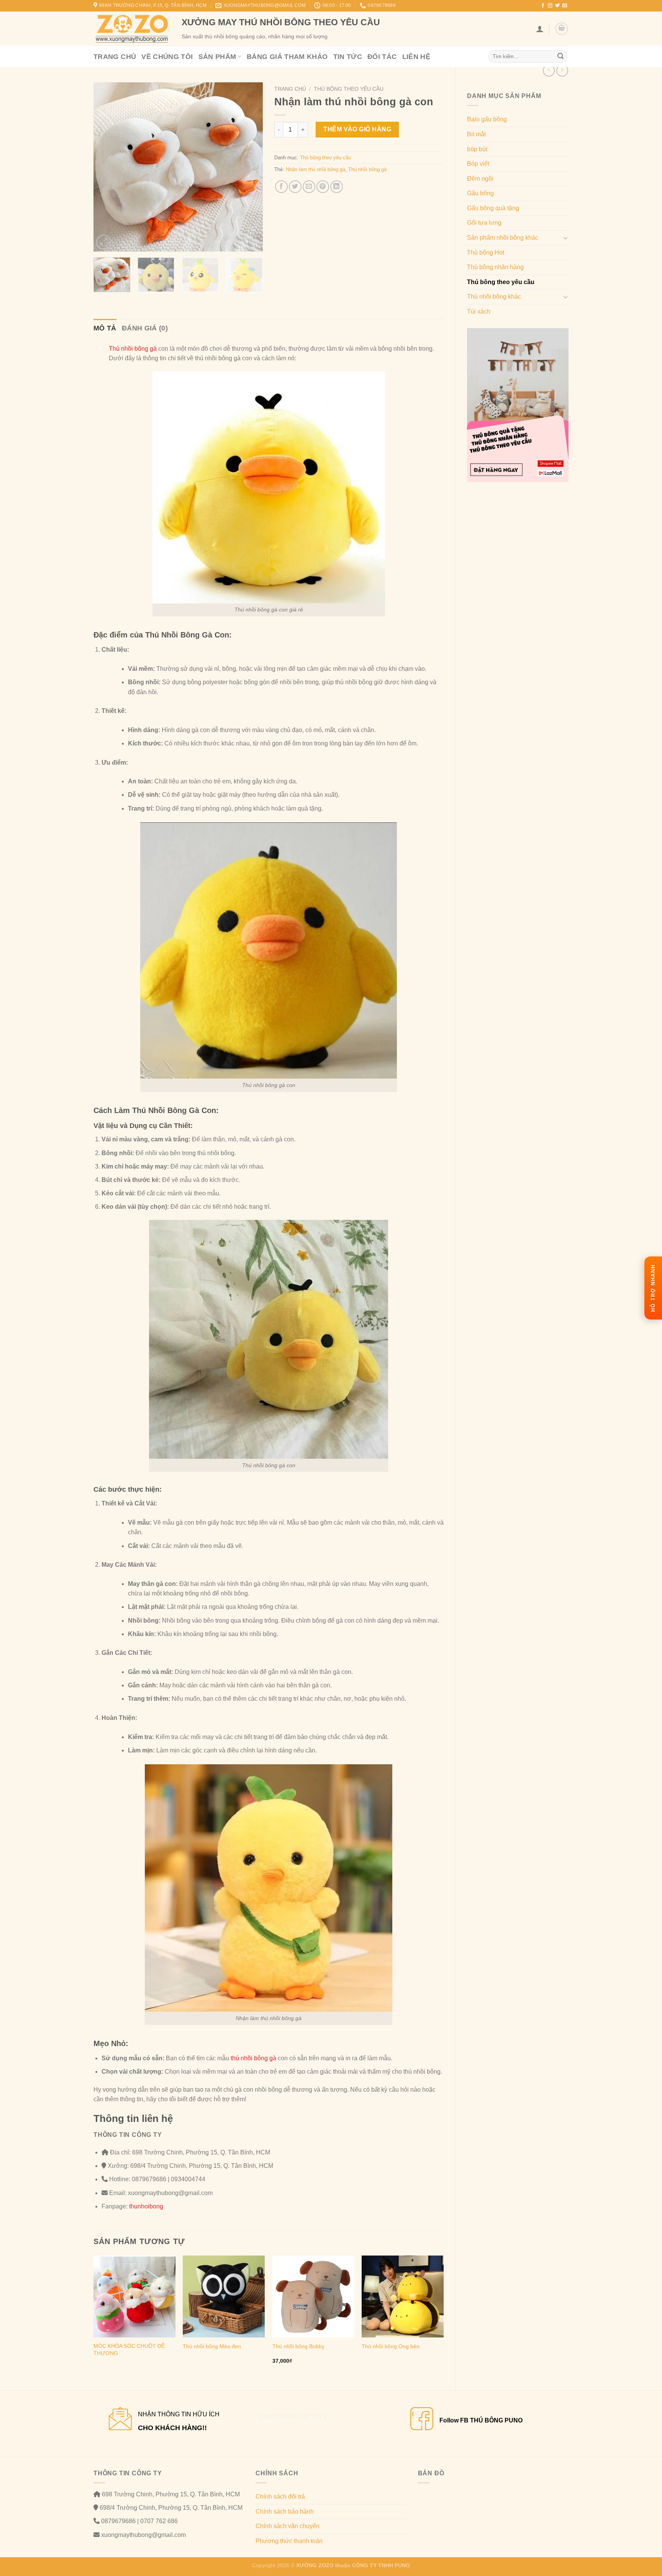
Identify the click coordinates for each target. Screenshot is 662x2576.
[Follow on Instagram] (550, 6)
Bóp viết (478, 164)
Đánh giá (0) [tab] (145, 328)
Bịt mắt (476, 134)
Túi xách (479, 311)
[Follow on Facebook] (543, 6)
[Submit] (560, 57)
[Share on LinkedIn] (337, 187)
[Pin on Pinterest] (323, 187)
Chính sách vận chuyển (288, 2526)
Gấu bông (480, 193)
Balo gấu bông (487, 119)
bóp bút (477, 149)
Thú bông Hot (486, 253)
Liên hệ (416, 57)
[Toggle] (565, 238)
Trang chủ (115, 57)
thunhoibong (145, 2206)
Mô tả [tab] (105, 328)
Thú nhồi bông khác (494, 297)
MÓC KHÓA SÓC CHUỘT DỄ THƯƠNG (129, 2350)
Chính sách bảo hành (285, 2511)
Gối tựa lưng (484, 223)
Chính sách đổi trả (280, 2497)
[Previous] (107, 167)
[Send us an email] (565, 6)
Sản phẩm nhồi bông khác (503, 238)
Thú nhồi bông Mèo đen (212, 2346)
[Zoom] (104, 242)
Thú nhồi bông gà (367, 169)
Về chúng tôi (167, 57)
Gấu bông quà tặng (493, 208)
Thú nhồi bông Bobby (298, 2346)
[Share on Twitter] (295, 187)
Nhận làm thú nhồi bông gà (315, 169)
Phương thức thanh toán (289, 2541)
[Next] (250, 167)
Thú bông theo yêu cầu (501, 282)
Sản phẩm (217, 57)
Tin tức (348, 57)
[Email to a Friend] (309, 187)
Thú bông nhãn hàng (495, 267)
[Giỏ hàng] (562, 29)
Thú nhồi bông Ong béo (391, 2346)
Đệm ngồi (480, 179)
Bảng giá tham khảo (287, 57)
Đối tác (382, 57)
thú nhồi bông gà (253, 2058)
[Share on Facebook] (281, 187)
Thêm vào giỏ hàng (357, 129)
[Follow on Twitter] (557, 6)
